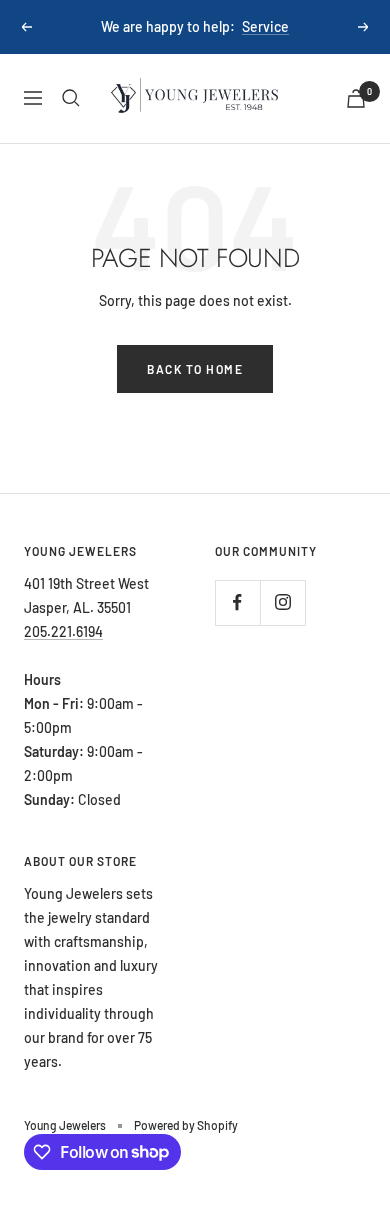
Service (265, 26)
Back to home (195, 369)
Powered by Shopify (186, 1125)
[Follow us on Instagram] (282, 602)
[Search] (71, 98)
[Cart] (356, 98)
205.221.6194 (63, 631)
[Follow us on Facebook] (237, 602)
